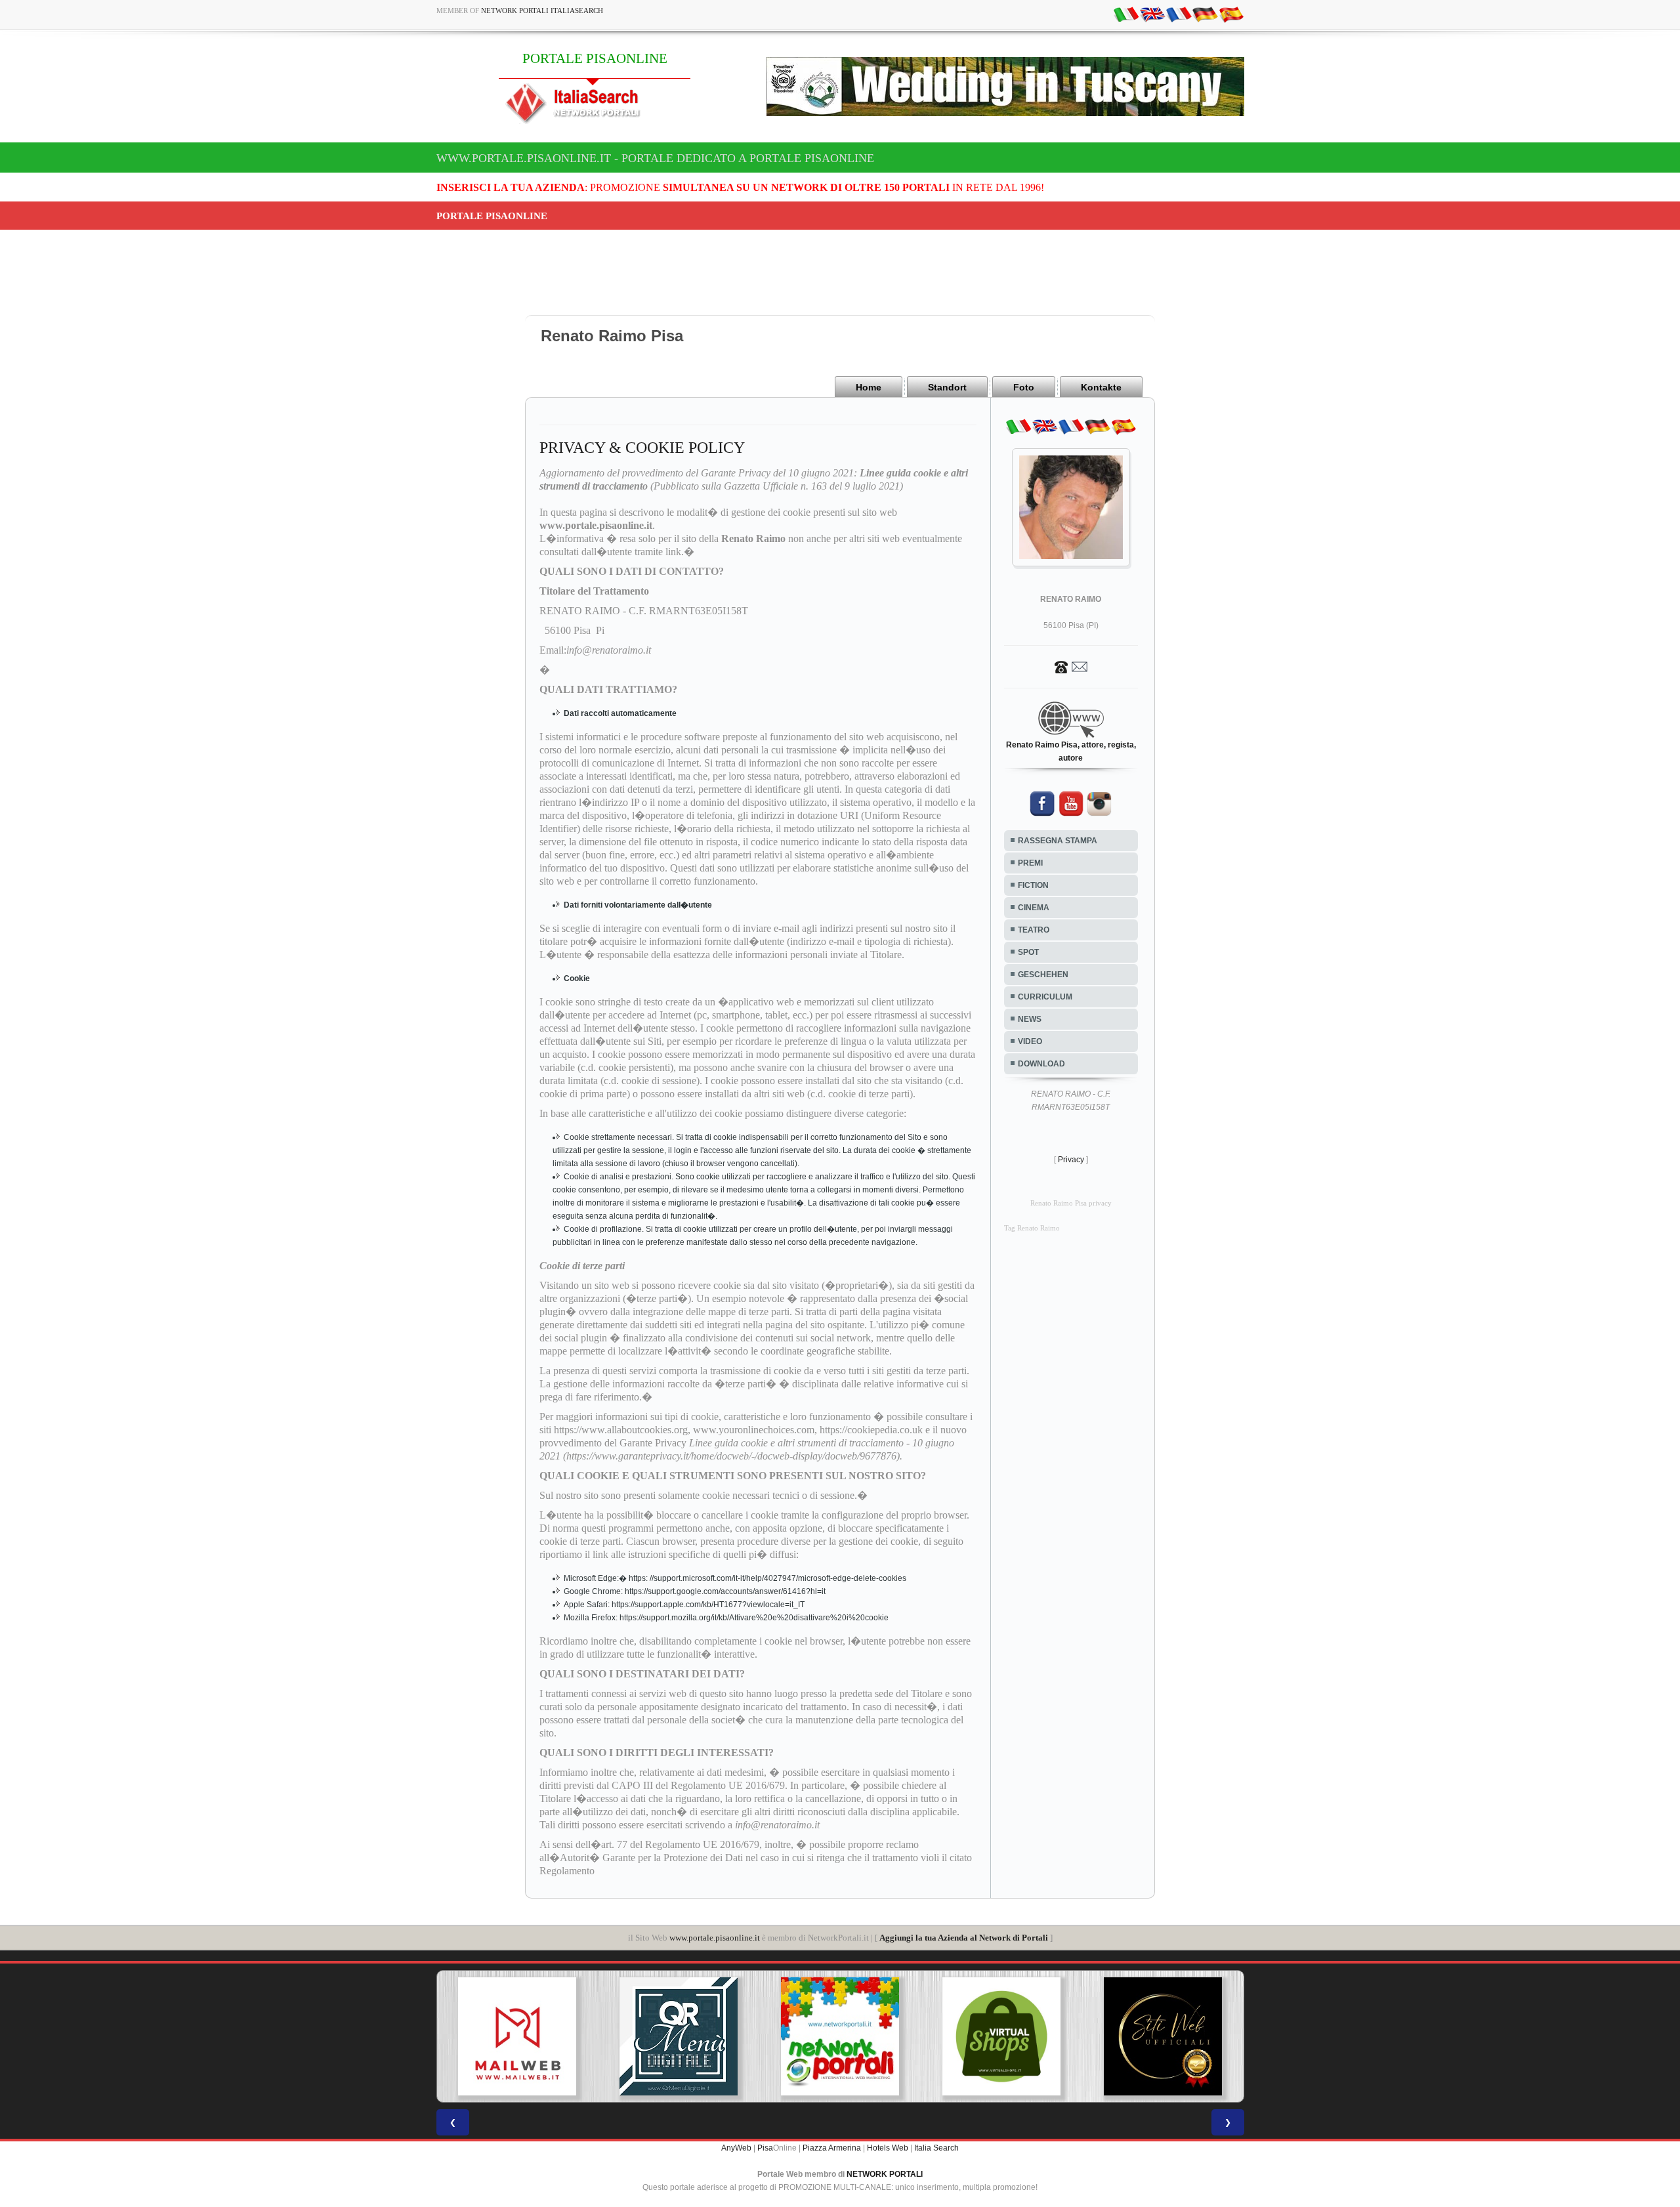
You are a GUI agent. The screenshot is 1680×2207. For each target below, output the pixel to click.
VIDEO (1030, 1041)
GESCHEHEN (1043, 975)
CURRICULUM (1045, 997)
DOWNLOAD (1041, 1064)
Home (869, 387)
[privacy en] (1152, 14)
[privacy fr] (1179, 14)
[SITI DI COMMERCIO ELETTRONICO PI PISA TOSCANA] (1001, 2036)
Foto (1024, 387)
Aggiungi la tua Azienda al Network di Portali (964, 1938)
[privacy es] (1231, 14)
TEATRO (1034, 930)
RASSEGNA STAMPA (1058, 841)
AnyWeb (736, 2148)
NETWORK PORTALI (885, 2174)
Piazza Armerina (832, 2148)
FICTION (1033, 885)
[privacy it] (1126, 14)
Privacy (1071, 1160)
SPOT (1028, 952)
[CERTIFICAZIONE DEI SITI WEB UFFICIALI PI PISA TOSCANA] (1163, 2036)
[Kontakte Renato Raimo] (1071, 666)
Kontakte (1101, 387)
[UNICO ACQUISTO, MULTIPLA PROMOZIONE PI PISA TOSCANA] (840, 2036)
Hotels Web (888, 2148)
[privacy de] (1205, 14)
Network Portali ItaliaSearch (542, 11)
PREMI (1030, 863)
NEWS (1030, 1019)
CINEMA (1034, 908)
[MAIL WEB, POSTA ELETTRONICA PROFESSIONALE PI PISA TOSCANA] (517, 2036)
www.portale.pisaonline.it (715, 1938)
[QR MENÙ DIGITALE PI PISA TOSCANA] (679, 2036)
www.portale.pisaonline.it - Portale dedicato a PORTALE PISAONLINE (655, 158)
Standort (947, 387)
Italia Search (936, 2148)
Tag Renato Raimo (1032, 1228)
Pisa (765, 2148)
